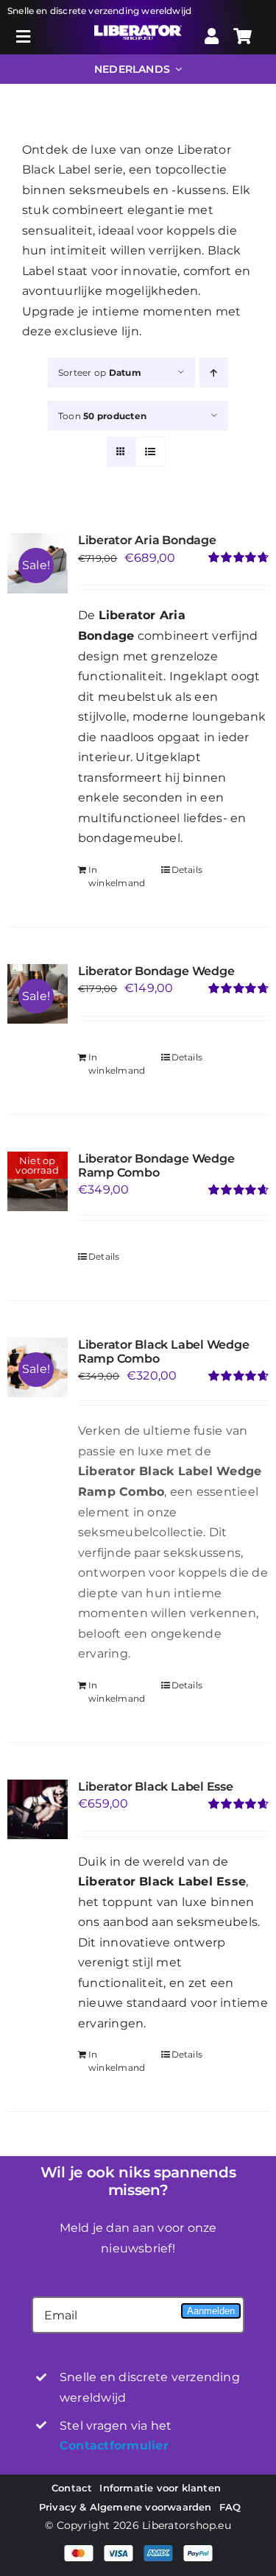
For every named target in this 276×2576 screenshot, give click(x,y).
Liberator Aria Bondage (147, 540)
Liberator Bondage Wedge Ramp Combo (156, 1166)
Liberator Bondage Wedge (156, 971)
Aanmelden (211, 2311)
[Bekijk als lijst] (151, 452)
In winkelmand (117, 876)
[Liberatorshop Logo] (138, 31)
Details (187, 870)
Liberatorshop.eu (187, 2525)
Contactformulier (114, 2445)
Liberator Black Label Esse (156, 1787)
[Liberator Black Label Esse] (38, 1810)
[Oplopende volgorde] (214, 372)
